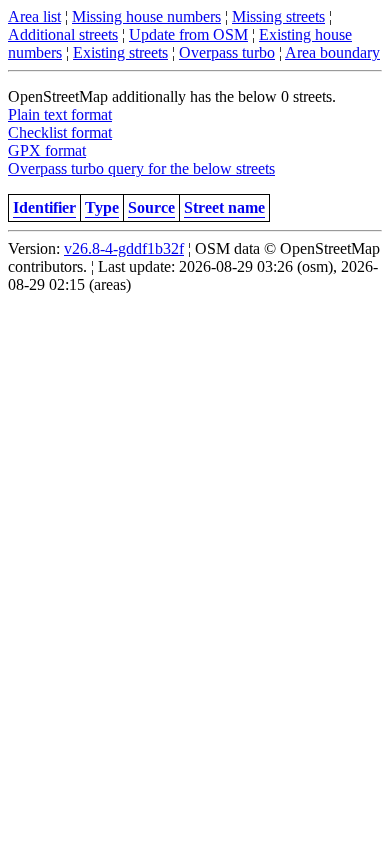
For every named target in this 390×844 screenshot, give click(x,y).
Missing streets (278, 16)
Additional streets (63, 34)
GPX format (47, 150)
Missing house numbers (146, 16)
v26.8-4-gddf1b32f (124, 248)
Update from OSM (188, 34)
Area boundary (332, 52)
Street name (224, 207)
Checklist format (60, 132)
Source (151, 207)
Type (102, 207)
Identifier (44, 207)
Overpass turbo (227, 52)
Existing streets (120, 52)
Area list (34, 16)
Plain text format (60, 114)
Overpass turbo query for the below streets (141, 168)
